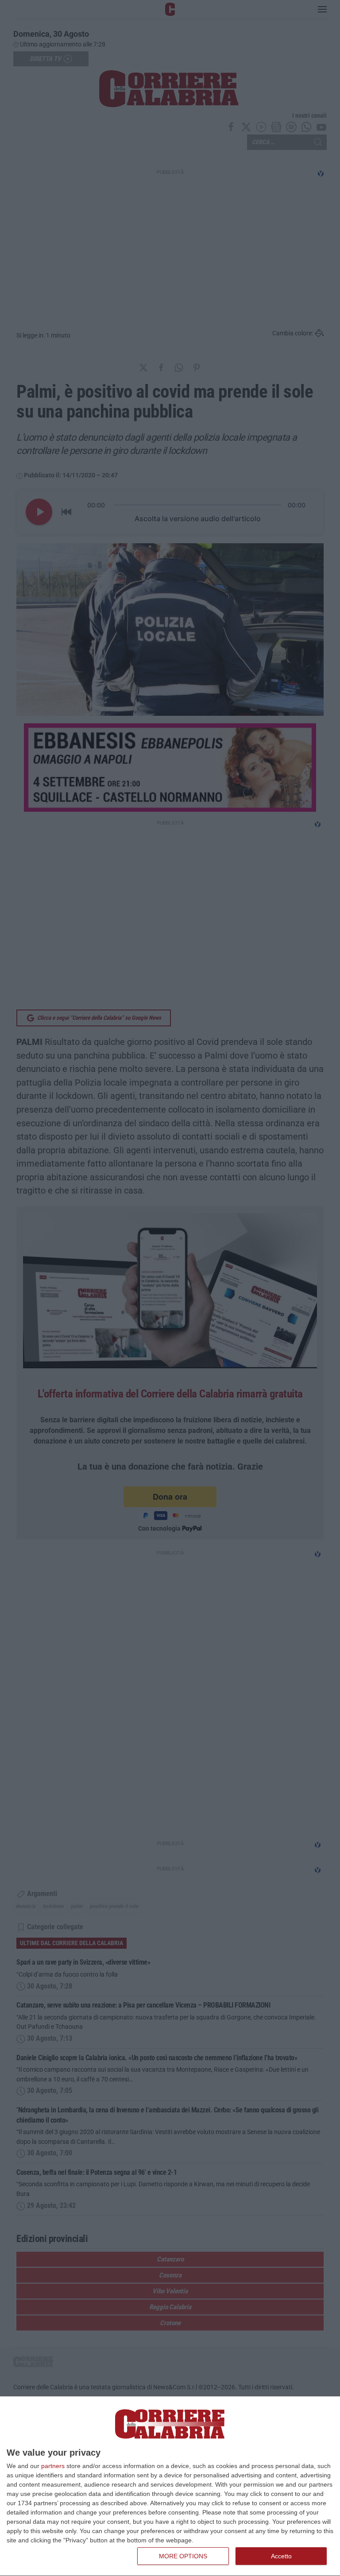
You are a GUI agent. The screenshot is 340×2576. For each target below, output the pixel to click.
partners (53, 2466)
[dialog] (170, 2486)
